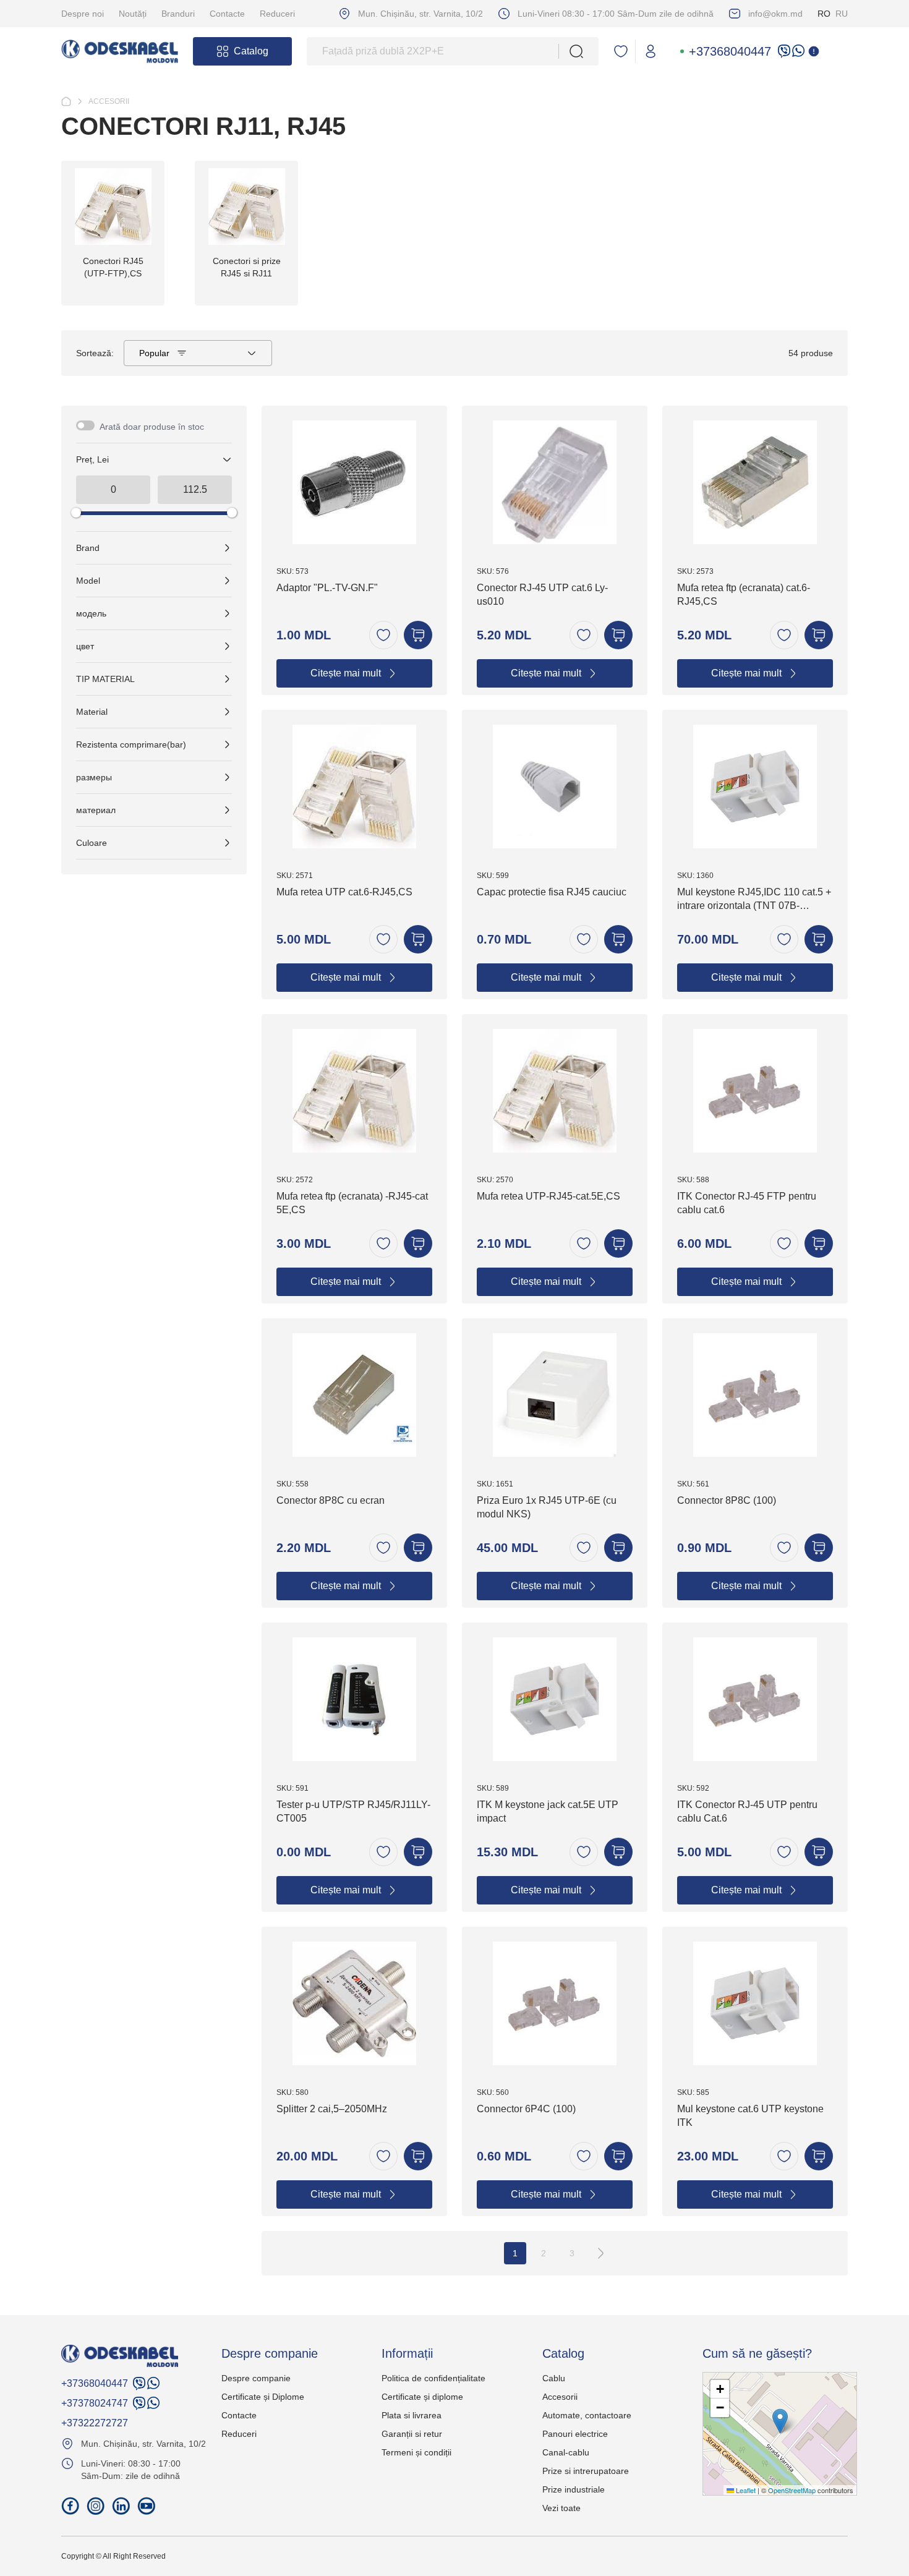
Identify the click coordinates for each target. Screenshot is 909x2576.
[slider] (76, 513)
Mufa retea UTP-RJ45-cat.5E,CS (548, 1196)
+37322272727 (95, 2423)
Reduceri (277, 14)
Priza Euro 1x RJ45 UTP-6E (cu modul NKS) (547, 1507)
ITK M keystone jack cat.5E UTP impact (548, 1811)
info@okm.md (775, 14)
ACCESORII (109, 101)
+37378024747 (95, 2403)
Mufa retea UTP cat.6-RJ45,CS (344, 892)
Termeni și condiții (416, 2452)
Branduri (178, 14)
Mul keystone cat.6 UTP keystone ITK (750, 2116)
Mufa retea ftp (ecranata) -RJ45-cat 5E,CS (352, 1203)
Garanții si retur (412, 2434)
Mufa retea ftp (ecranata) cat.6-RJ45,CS (744, 595)
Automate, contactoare (587, 2415)
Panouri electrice (575, 2434)
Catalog (251, 51)
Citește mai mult (346, 673)
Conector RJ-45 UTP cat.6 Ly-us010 (542, 595)
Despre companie (256, 2378)
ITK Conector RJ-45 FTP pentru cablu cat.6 (747, 1203)
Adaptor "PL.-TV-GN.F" (327, 588)
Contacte (227, 14)
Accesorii (560, 2397)
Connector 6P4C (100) (526, 2109)
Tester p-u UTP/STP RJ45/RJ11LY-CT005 (353, 1811)
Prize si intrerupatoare (586, 2471)
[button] (780, 2421)
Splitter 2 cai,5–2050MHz (332, 2109)
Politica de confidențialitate (433, 2378)
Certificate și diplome (422, 2397)
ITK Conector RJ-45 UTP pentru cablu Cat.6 (747, 1811)
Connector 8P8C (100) (727, 1500)
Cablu (554, 2378)
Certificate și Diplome (263, 2397)
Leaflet (745, 2490)
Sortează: (95, 353)
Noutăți (133, 14)
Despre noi (83, 14)
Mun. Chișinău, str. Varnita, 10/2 (420, 14)
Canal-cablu (566, 2452)
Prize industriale (574, 2489)
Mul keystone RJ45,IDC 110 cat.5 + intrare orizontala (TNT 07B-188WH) (754, 901)
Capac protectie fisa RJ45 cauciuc (552, 892)
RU (842, 14)
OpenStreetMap (792, 2490)
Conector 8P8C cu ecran (331, 1500)
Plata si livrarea (412, 2415)
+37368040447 (730, 51)
